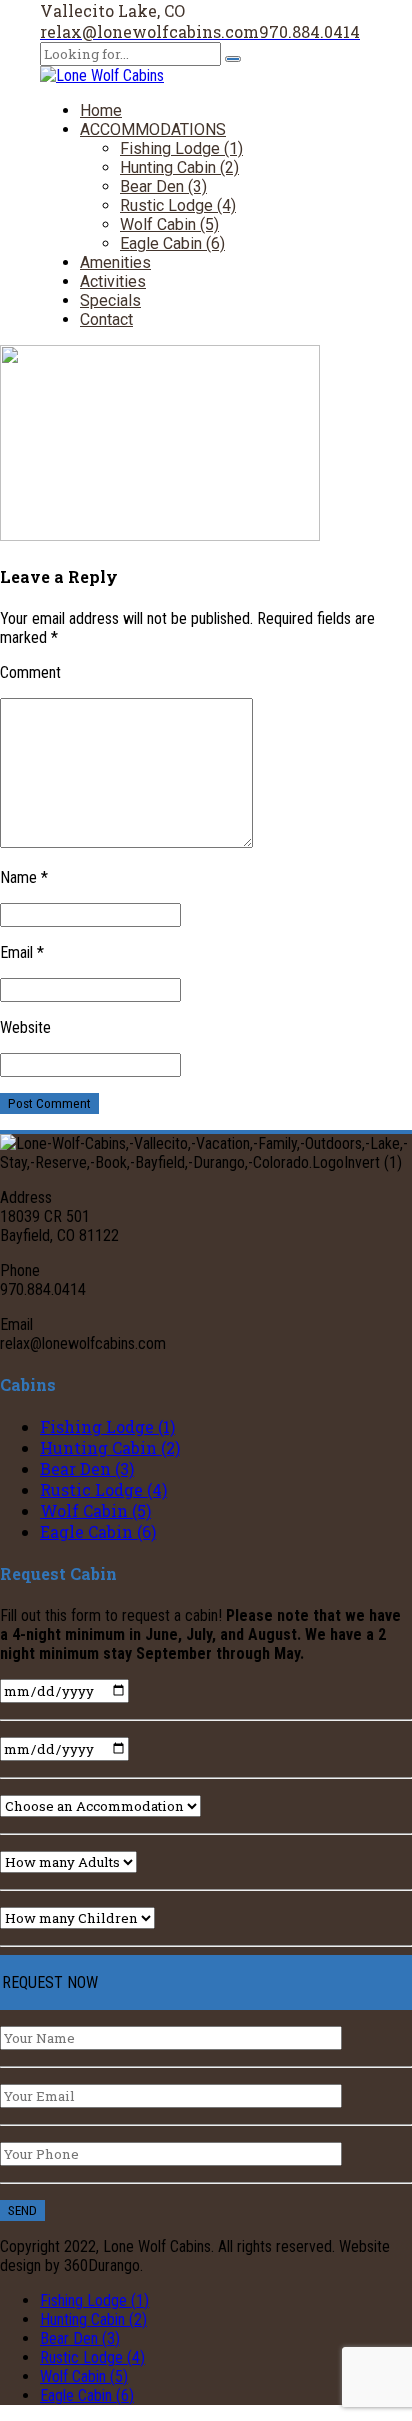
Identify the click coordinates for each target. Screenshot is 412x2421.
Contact (106, 319)
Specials (110, 300)
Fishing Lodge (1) (181, 148)
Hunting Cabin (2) (179, 167)
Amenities (115, 262)
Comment (30, 672)
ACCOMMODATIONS (153, 129)
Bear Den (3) (163, 186)
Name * (24, 877)
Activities (113, 281)
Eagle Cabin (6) (172, 243)
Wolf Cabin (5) (169, 224)
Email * (22, 952)
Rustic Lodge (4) (178, 205)
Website (25, 1027)
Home (101, 110)
